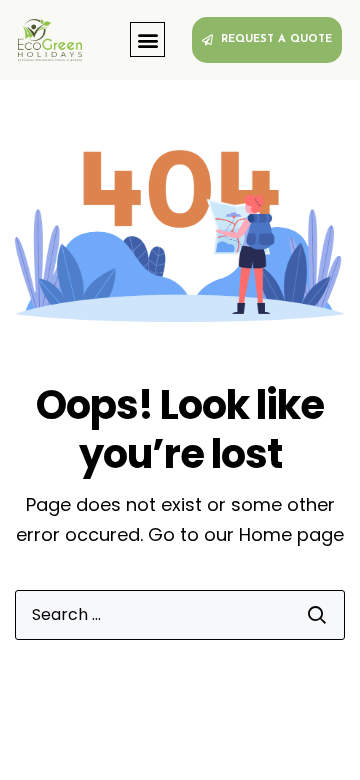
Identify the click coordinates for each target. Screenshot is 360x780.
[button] (147, 39)
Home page (291, 534)
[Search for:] (180, 615)
